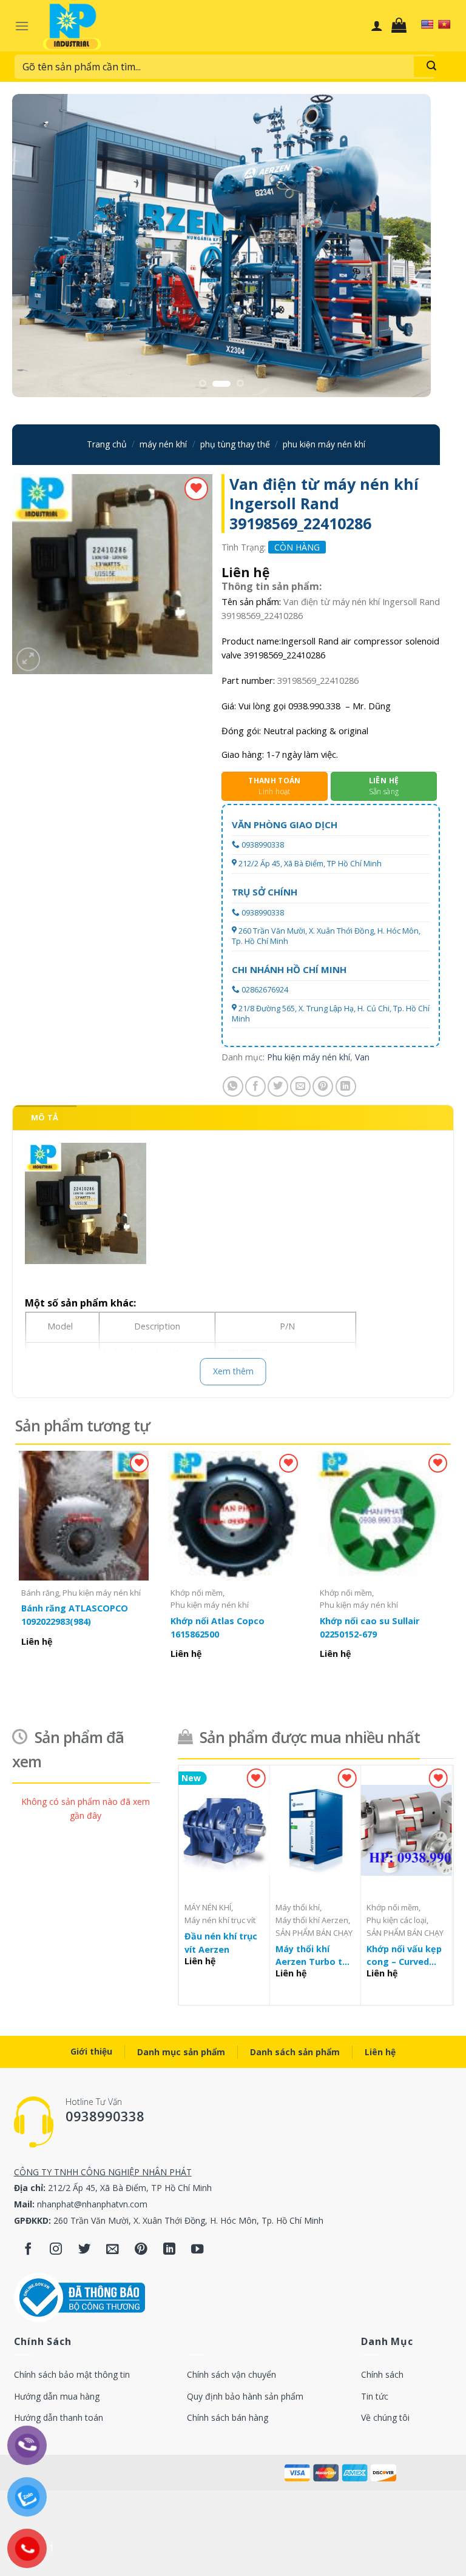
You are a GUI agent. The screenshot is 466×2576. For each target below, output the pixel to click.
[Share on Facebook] (255, 1086)
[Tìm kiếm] (431, 67)
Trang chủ (107, 444)
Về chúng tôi (385, 2417)
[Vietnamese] (444, 24)
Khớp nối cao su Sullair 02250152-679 (370, 1628)
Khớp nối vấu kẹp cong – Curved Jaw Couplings (404, 1956)
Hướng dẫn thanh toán (59, 2417)
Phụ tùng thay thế (235, 444)
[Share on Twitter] (278, 1086)
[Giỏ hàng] (402, 25)
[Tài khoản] (377, 25)
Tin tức (375, 2396)
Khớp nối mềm (197, 1593)
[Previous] (36, 246)
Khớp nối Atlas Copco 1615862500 (218, 1628)
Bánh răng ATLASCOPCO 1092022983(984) (75, 1615)
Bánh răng (40, 1593)
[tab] (45, 1117)
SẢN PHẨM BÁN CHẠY (314, 1933)
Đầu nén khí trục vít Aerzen (221, 1943)
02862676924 (265, 990)
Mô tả (45, 1117)
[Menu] (22, 26)
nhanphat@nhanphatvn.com (92, 2204)
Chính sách (382, 2374)
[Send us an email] (113, 2250)
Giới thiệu (91, 2051)
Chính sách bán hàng (228, 2417)
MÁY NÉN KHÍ (163, 444)
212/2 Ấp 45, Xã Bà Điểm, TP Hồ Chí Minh (310, 864)
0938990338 (263, 845)
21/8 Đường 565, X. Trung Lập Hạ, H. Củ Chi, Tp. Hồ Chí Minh (331, 1013)
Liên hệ (380, 2052)
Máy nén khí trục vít (220, 1920)
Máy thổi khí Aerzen (312, 1920)
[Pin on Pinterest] (323, 1086)
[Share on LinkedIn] (346, 1086)
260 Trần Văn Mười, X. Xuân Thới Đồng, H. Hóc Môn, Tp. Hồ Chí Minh (326, 936)
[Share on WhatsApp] (233, 1086)
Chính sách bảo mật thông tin (72, 2374)
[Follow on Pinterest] (141, 2250)
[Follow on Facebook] (28, 2250)
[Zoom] (28, 659)
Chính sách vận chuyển (231, 2374)
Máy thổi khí (298, 1908)
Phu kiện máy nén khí (324, 444)
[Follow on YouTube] (198, 2250)
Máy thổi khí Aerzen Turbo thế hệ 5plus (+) (314, 1956)
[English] (427, 24)
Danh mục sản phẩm (181, 2052)
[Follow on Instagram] (56, 2250)
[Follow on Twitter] (85, 2250)
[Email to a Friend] (300, 1086)
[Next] (407, 246)
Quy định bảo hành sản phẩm (245, 2396)
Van (362, 1057)
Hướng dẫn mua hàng (57, 2396)
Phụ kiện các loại (397, 1920)
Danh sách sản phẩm (295, 2052)
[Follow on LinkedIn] (170, 2250)
